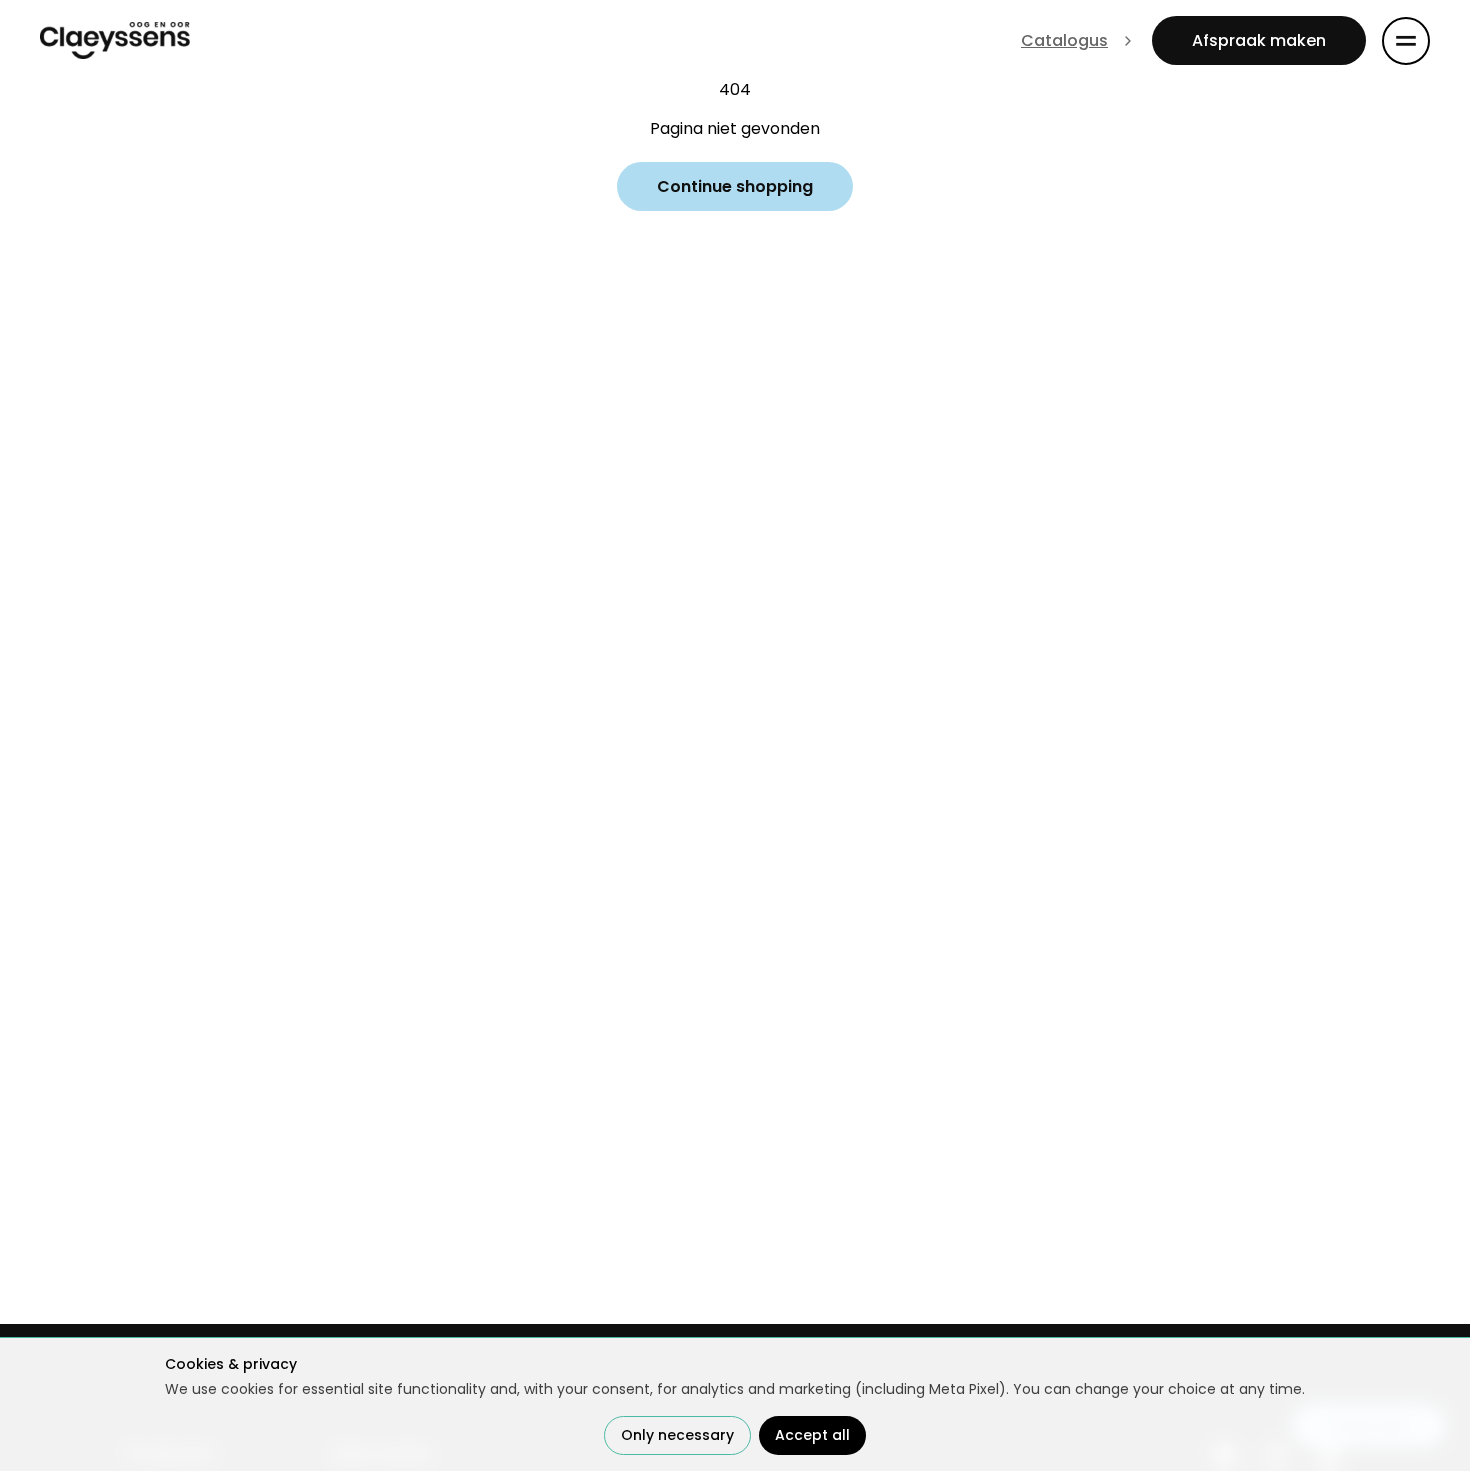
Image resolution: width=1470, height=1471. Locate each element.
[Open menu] (1406, 41)
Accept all (812, 1435)
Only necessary (677, 1435)
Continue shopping (735, 186)
